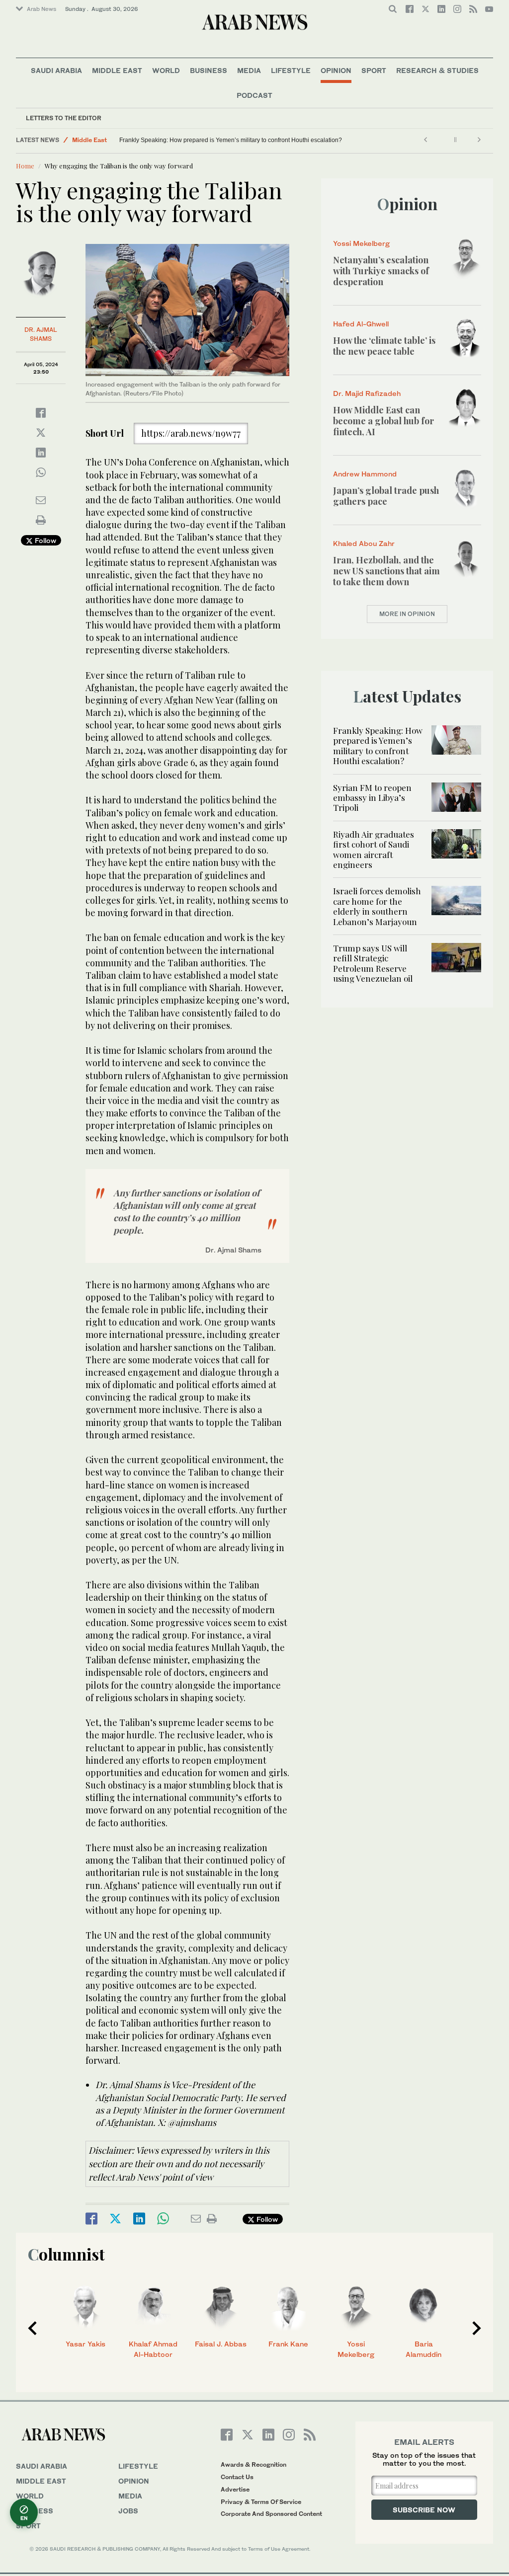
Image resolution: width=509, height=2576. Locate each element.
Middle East (117, 70)
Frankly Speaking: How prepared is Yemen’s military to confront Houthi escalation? (231, 140)
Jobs (128, 2511)
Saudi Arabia (56, 70)
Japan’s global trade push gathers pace (386, 496)
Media (249, 70)
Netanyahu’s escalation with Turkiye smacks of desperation (381, 271)
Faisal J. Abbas (221, 2344)
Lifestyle (291, 70)
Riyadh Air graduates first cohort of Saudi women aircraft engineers (374, 849)
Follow (44, 540)
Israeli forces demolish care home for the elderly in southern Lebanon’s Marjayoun (377, 906)
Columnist (66, 2254)
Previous (32, 2328)
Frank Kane (288, 2344)
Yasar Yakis (85, 2344)
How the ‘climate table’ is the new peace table (384, 346)
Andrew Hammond (365, 474)
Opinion (336, 70)
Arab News (42, 9)
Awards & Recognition (254, 2464)
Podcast (254, 95)
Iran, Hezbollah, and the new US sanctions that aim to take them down (386, 571)
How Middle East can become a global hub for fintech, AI (383, 421)
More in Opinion (407, 614)
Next (477, 2328)
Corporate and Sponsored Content (271, 2514)
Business (209, 70)
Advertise (235, 2489)
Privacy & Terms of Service (261, 2502)
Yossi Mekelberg (361, 243)
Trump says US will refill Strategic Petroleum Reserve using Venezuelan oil (373, 963)
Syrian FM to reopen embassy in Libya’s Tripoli (372, 798)
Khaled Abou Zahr (364, 543)
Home (25, 166)
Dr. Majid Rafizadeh (367, 393)
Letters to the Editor (64, 118)
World (166, 70)
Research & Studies (437, 70)
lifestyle (138, 2466)
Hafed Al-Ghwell (361, 324)
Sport (374, 70)
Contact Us (237, 2477)
